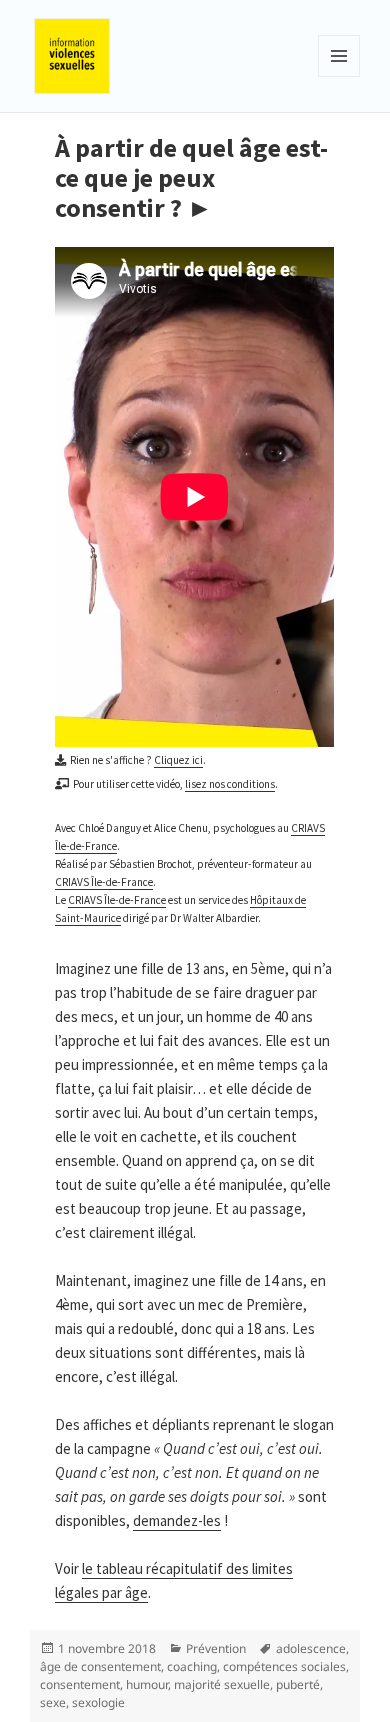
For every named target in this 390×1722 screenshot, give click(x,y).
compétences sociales (284, 1666)
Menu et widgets (339, 76)
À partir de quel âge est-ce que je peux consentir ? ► (191, 177)
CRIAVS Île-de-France (104, 882)
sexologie (98, 1702)
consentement (80, 1684)
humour (147, 1684)
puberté (298, 1684)
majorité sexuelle (222, 1684)
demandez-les (177, 1520)
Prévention (216, 1648)
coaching (192, 1666)
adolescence (311, 1648)
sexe (53, 1702)
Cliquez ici (178, 760)
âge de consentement (100, 1666)
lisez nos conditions (230, 784)
